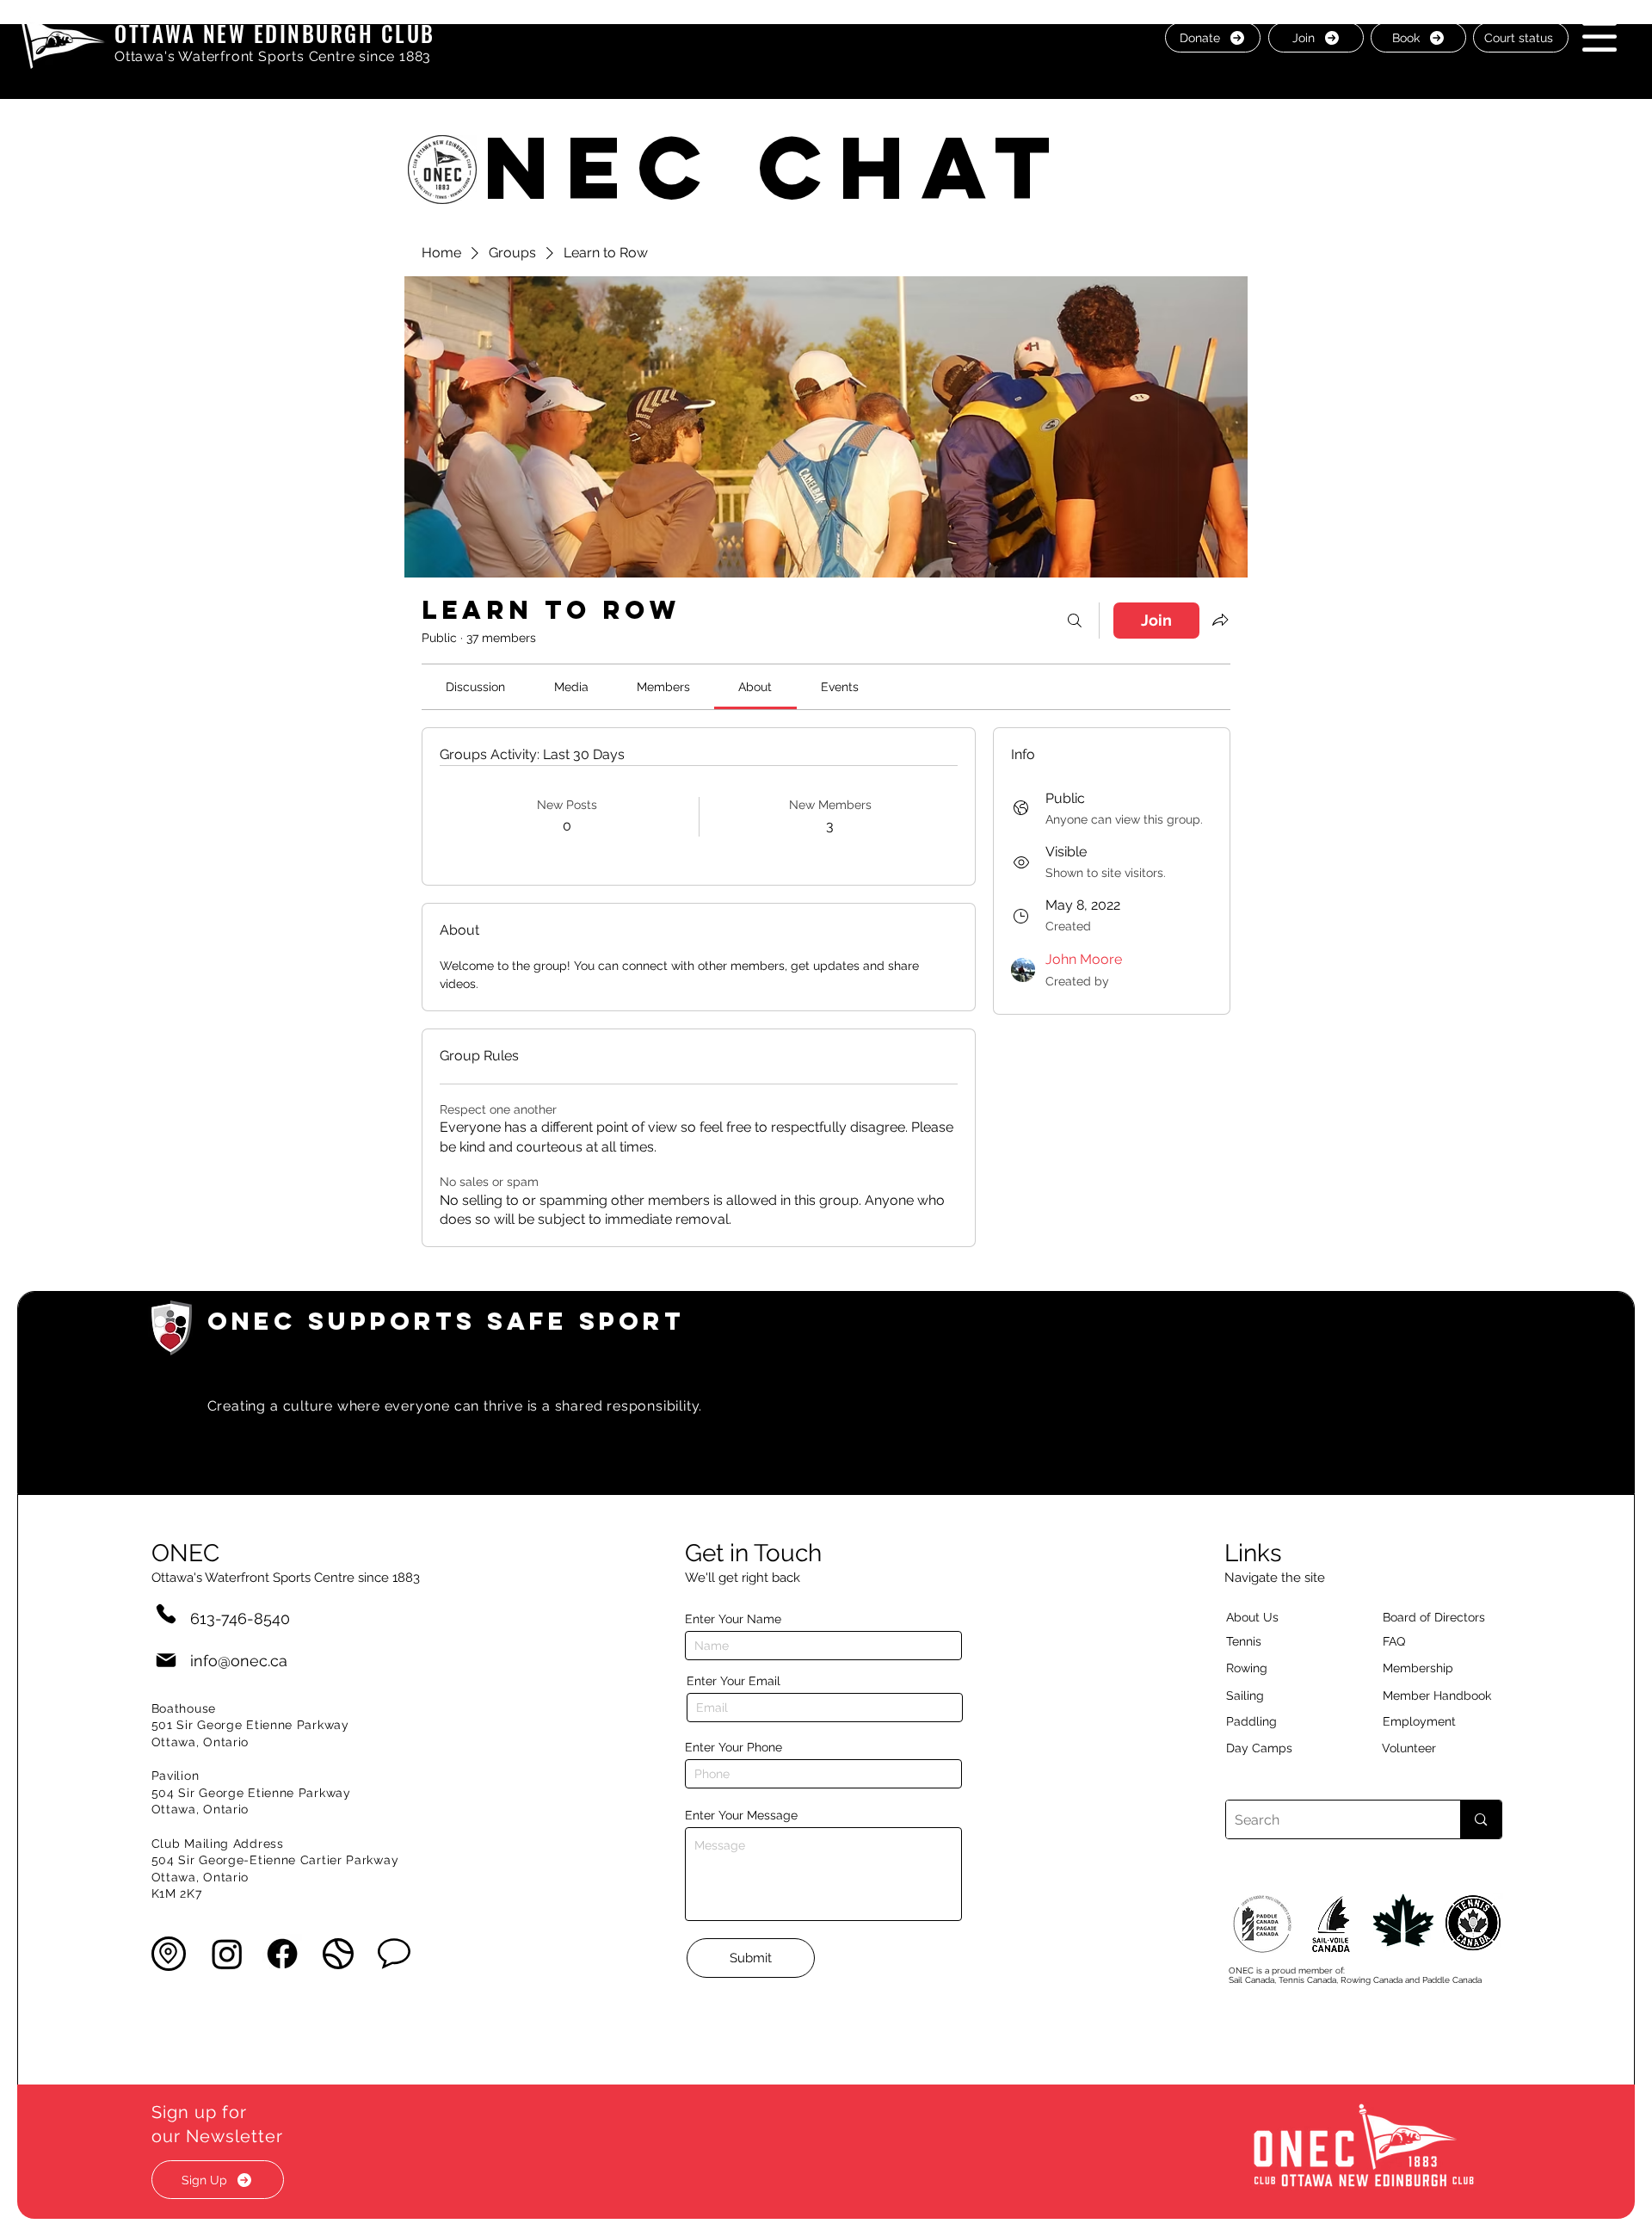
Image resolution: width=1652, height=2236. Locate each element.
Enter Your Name (733, 1619)
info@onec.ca (239, 1661)
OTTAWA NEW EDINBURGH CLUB (275, 33)
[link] (475, 687)
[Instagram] (227, 1954)
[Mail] (166, 1661)
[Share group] (1220, 620)
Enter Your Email (734, 1681)
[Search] (1075, 621)
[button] (1600, 37)
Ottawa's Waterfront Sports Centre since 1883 (273, 56)
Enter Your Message (741, 1815)
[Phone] (166, 1613)
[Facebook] (282, 1954)
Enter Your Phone (734, 1747)
